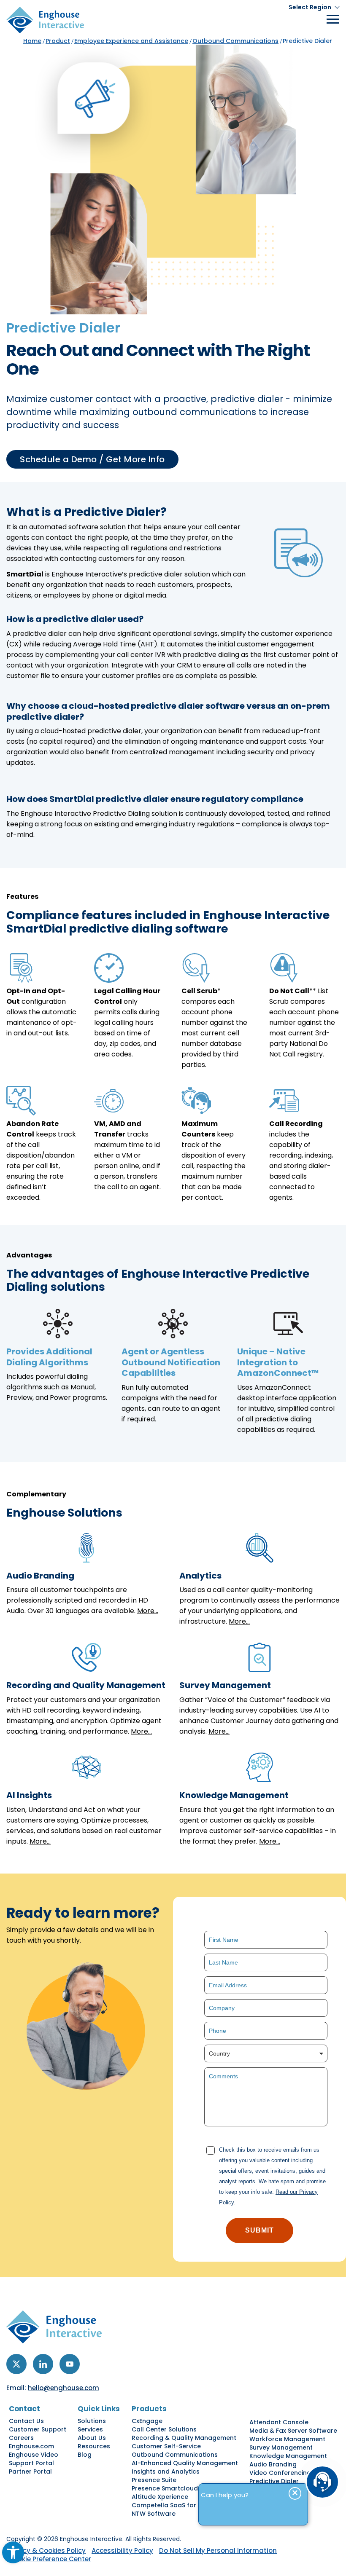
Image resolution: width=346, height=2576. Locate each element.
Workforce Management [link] (287, 2439)
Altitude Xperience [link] (160, 2497)
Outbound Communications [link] (235, 41)
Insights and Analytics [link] (166, 2471)
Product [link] (58, 41)
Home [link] (32, 41)
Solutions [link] (92, 2421)
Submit (260, 2230)
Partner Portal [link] (30, 2471)
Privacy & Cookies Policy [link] (46, 2551)
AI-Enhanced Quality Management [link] (185, 2463)
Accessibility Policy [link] (122, 2551)
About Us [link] (92, 2438)
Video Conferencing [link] (280, 2473)
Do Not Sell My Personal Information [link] (218, 2551)
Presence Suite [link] (154, 2480)
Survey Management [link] (281, 2447)
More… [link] (148, 1611)
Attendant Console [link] (279, 2422)
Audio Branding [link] (273, 2464)
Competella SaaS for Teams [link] (175, 2505)
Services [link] (90, 2429)
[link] (13, 2552)
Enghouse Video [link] (34, 2455)
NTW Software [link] (154, 2514)
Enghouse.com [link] (31, 2446)
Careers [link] (21, 2438)
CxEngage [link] (147, 2421)
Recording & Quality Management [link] (184, 2438)
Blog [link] (85, 2455)
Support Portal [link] (31, 2463)
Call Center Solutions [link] (164, 2429)
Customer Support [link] (38, 2429)
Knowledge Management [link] (288, 2456)
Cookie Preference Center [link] (50, 2559)
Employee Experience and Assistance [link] (131, 41)
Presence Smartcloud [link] (165, 2488)
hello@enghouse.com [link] (64, 2388)
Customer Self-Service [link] (166, 2446)
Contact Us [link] (26, 2421)
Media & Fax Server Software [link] (293, 2431)
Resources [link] (94, 2446)
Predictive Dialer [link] (274, 2481)
